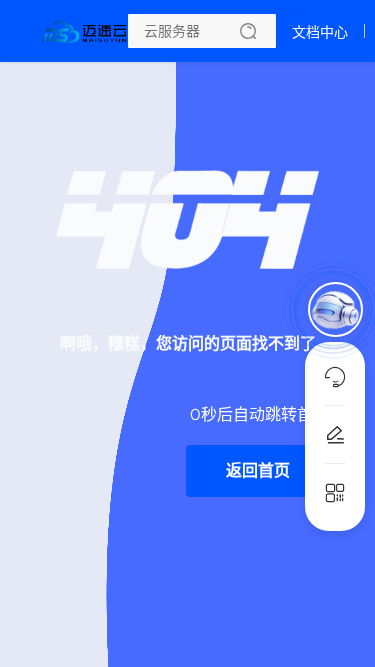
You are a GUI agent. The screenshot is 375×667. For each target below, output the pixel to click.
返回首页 (258, 470)
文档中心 (320, 32)
